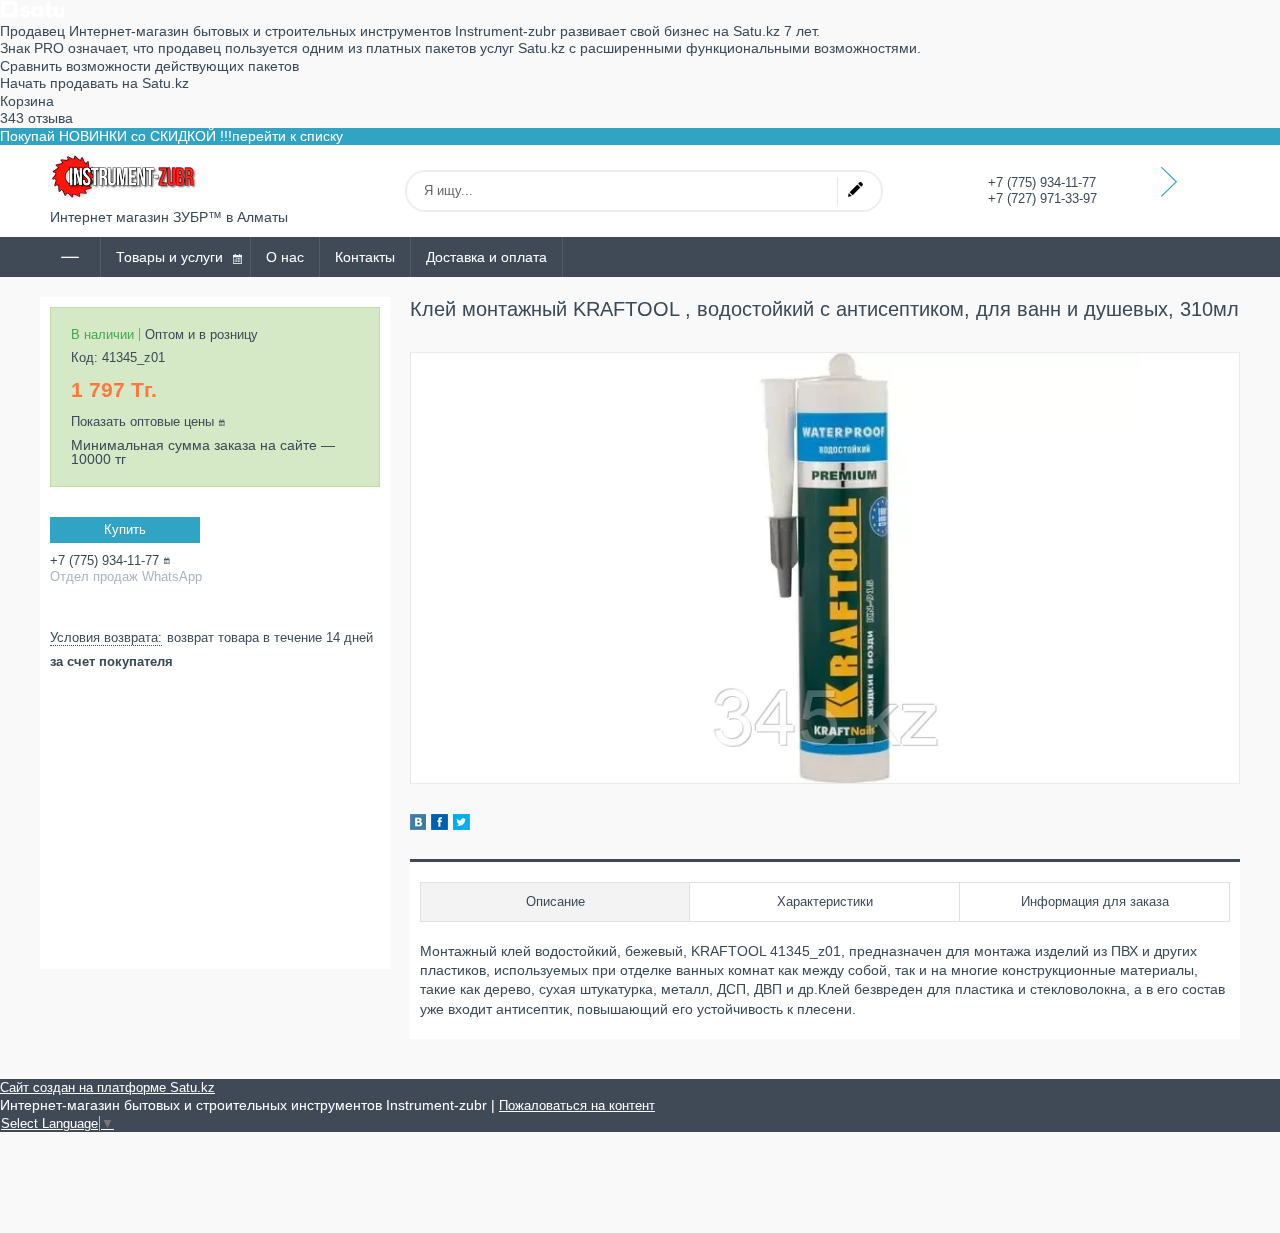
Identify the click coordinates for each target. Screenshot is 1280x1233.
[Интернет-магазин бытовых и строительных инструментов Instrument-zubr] (125, 177)
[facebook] (439, 825)
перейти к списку (287, 136)
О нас (285, 257)
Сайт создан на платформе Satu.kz (107, 1087)
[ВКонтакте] (418, 825)
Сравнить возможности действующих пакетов (149, 66)
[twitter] (461, 825)
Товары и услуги (169, 257)
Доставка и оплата (486, 257)
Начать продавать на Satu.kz (94, 83)
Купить (125, 529)
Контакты (365, 257)
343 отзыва (36, 118)
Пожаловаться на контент (577, 1105)
